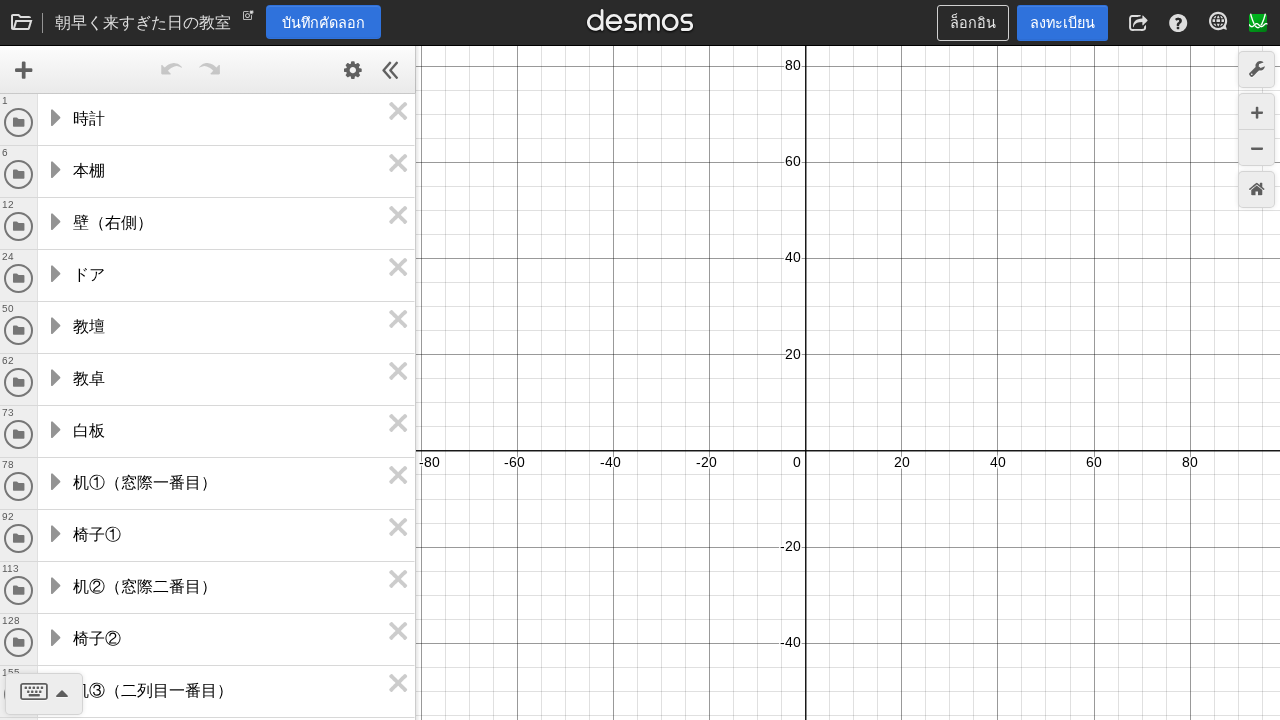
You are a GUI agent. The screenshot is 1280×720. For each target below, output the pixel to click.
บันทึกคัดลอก (323, 23)
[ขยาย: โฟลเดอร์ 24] (54, 274)
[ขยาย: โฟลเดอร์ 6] (54, 170)
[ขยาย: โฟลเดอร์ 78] (54, 482)
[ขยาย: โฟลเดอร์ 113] (54, 586)
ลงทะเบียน (1062, 23)
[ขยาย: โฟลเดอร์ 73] (54, 430)
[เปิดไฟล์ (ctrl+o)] (22, 23)
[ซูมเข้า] (1256, 111)
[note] (248, 20)
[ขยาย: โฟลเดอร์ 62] (54, 378)
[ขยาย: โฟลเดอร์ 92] (54, 534)
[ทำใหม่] (210, 70)
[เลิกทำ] (172, 70)
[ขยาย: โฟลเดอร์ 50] (54, 326)
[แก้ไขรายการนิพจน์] (353, 70)
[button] (1138, 23)
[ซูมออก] (1256, 147)
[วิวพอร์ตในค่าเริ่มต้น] (1256, 189)
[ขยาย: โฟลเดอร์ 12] (54, 222)
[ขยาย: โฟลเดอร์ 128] (54, 638)
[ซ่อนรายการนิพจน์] (391, 70)
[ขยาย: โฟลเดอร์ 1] (54, 118)
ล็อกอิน (973, 23)
